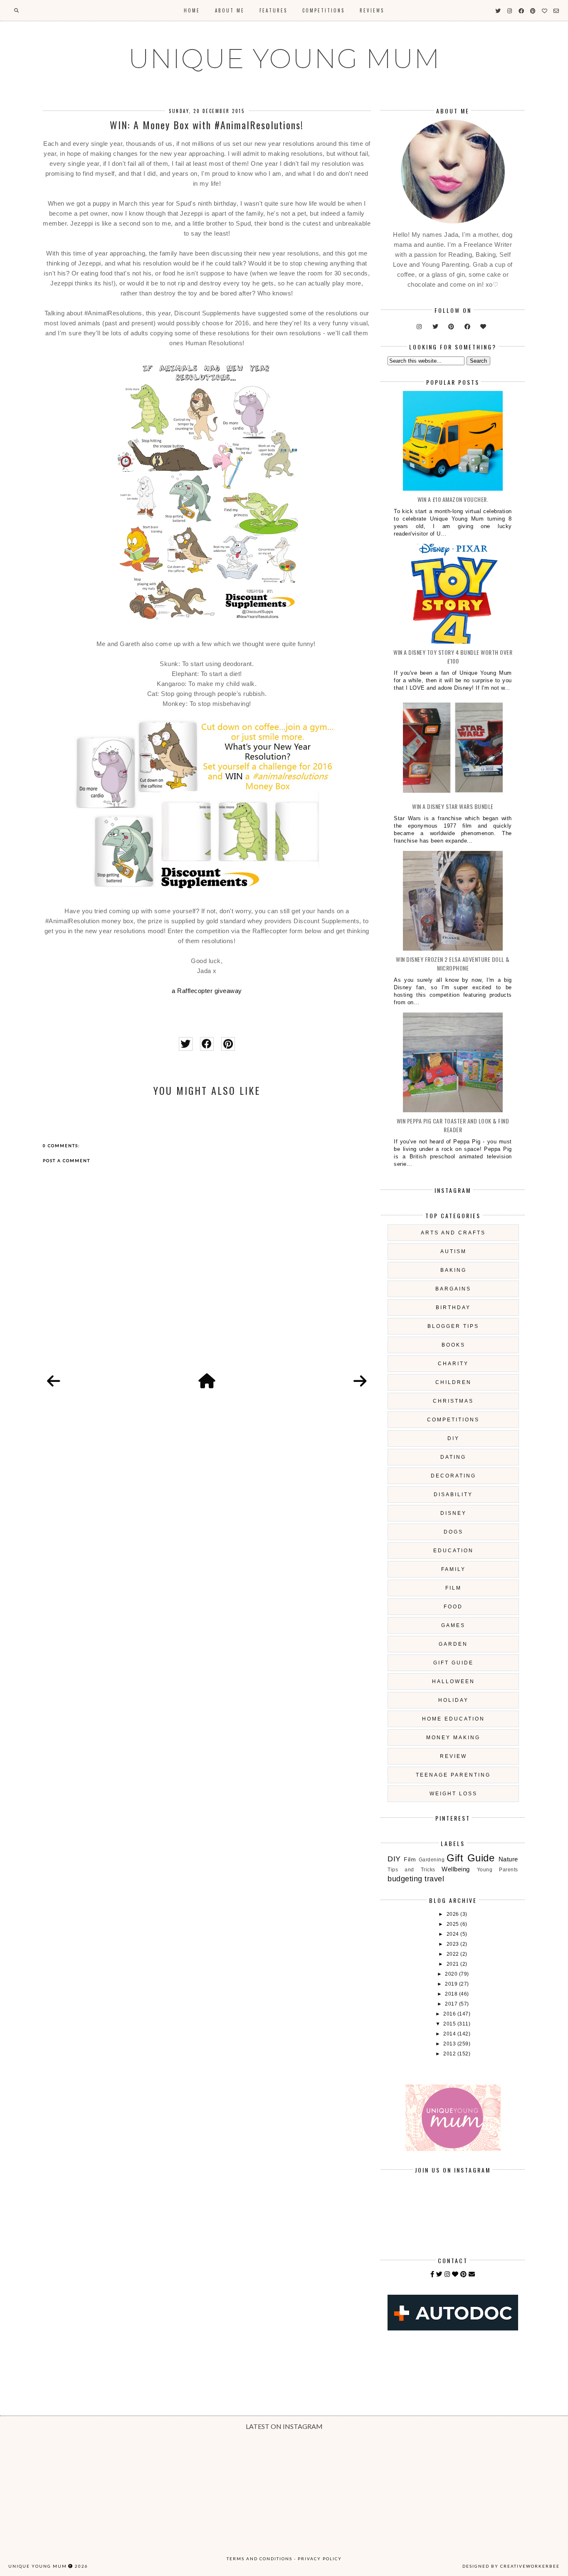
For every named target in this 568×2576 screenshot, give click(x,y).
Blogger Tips (453, 1326)
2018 (452, 1994)
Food (453, 1607)
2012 (450, 2054)
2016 (450, 2014)
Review (453, 1756)
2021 (454, 1964)
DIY (453, 1438)
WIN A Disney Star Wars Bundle (453, 806)
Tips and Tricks (411, 1870)
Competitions (324, 10)
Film (453, 1588)
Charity (453, 1364)
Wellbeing (456, 1869)
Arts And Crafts (453, 1233)
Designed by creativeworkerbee (511, 2566)
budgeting (405, 1879)
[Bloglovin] (455, 2274)
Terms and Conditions (259, 2559)
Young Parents (498, 1870)
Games (453, 1625)
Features (273, 10)
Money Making (453, 1738)
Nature (508, 1859)
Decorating (453, 1476)
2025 (454, 1924)
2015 (450, 2024)
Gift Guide (453, 1663)
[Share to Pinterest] (228, 1044)
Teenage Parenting (453, 1775)
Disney (453, 1513)
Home (192, 10)
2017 (452, 2004)
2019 (452, 1984)
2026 (454, 1914)
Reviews (372, 10)
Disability (453, 1494)
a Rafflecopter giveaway (207, 991)
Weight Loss (453, 1794)
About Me (230, 10)
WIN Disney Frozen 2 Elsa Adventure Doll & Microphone (453, 964)
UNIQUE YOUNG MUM (284, 59)
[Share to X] (186, 1044)
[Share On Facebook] (207, 1044)
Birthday (453, 1308)
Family (453, 1569)
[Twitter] (440, 2274)
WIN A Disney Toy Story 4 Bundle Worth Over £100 (453, 656)
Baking (453, 1270)
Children (453, 1382)
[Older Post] (360, 1381)
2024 (454, 1934)
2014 (450, 2034)
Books (453, 1345)
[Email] (472, 2274)
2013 (450, 2044)
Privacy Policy (320, 2559)
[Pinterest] (464, 2274)
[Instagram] (447, 2274)
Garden (453, 1644)
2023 (454, 1944)
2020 (452, 1974)
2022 (454, 1954)
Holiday (453, 1700)
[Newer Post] (54, 1381)
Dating (453, 1457)
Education (453, 1551)
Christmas (453, 1401)
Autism (453, 1251)
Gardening (432, 1860)
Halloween (453, 1681)
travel (434, 1879)
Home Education (453, 1719)
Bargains (453, 1289)
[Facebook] (432, 2274)
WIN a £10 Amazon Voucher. (453, 499)
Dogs (453, 1532)
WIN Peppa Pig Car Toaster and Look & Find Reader (453, 1125)
